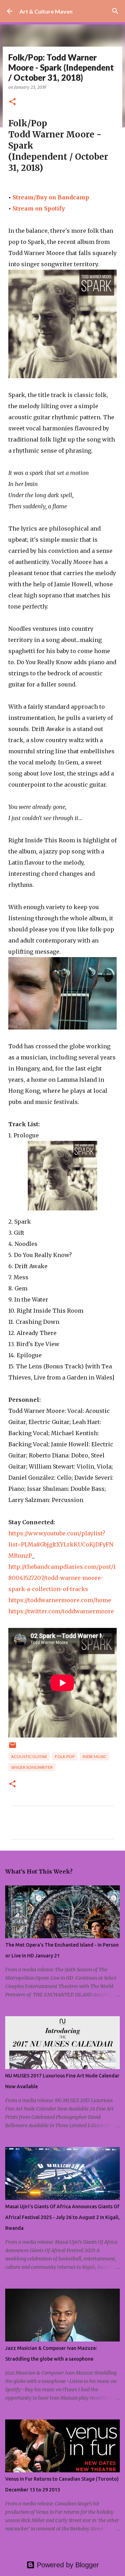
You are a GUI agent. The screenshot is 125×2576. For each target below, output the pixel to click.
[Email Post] (12, 1748)
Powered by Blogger (67, 2565)
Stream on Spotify (39, 208)
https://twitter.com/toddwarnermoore (61, 1611)
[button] (12, 102)
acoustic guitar (29, 1756)
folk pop (65, 1756)
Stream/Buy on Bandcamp (51, 197)
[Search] (115, 11)
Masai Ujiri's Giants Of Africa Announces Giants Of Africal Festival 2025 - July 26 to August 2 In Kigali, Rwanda (62, 2217)
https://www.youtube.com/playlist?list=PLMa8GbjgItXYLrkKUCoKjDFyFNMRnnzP (61, 1544)
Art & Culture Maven (46, 11)
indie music (95, 1756)
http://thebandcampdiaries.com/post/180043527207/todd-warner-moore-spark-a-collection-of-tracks (62, 1578)
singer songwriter (32, 1767)
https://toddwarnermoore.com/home (60, 1600)
